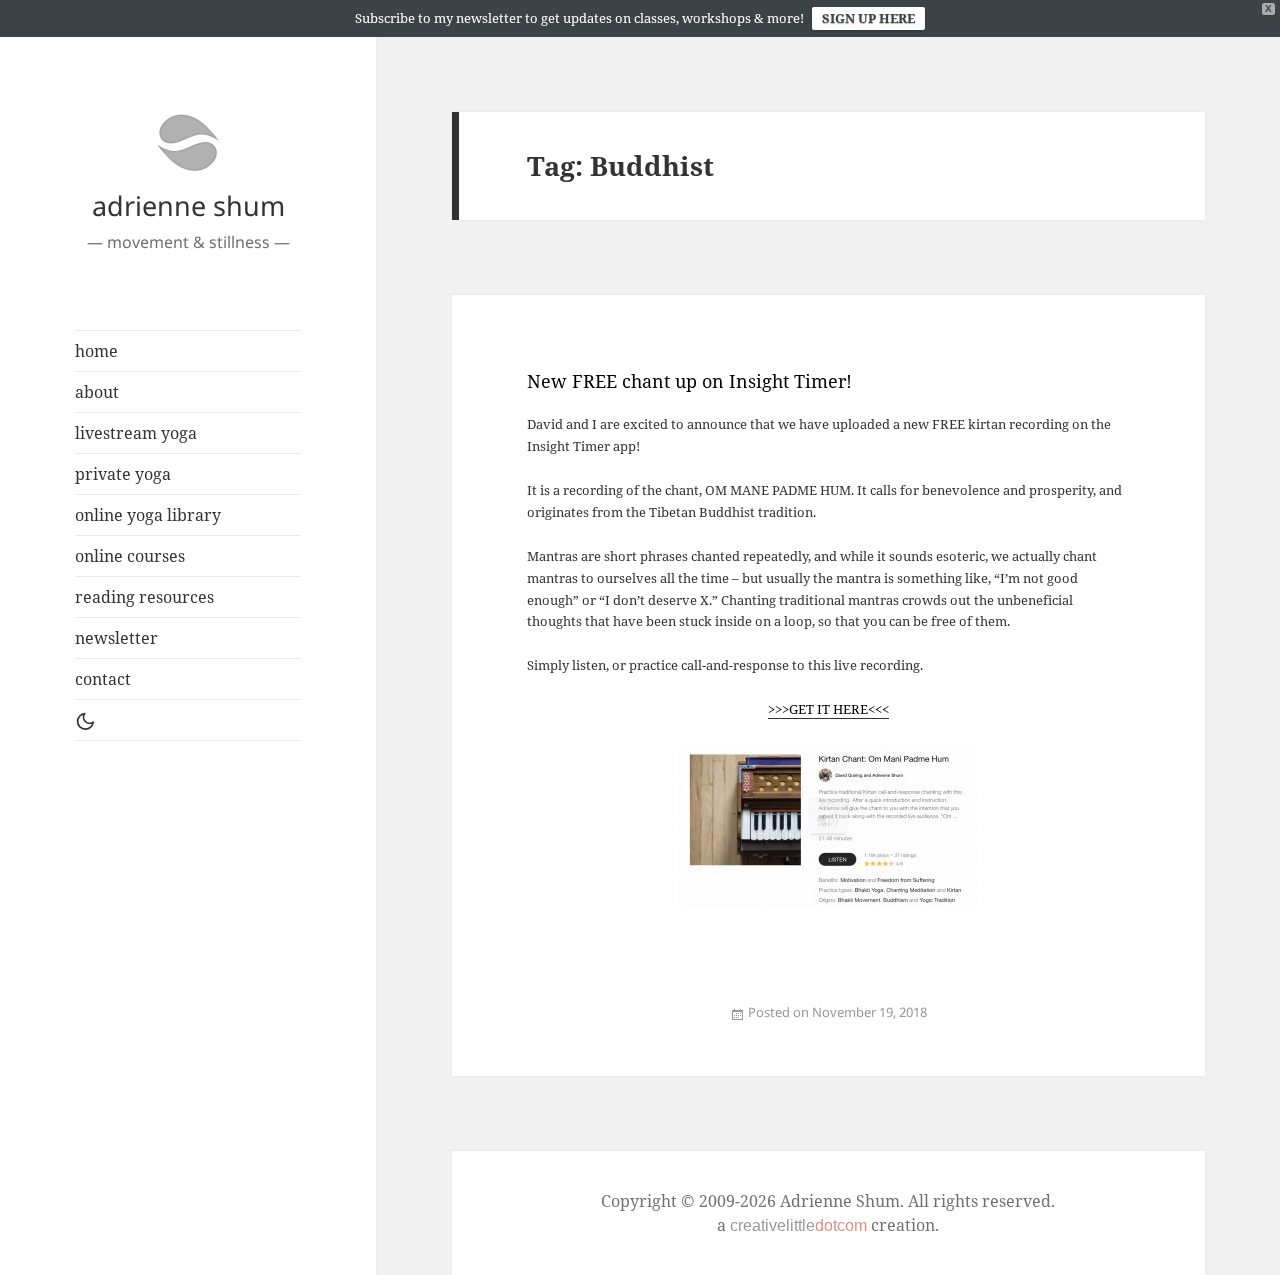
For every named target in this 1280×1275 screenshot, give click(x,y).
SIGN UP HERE (868, 18)
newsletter (116, 638)
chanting (598, 1023)
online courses (130, 556)
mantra (637, 1023)
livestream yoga (136, 433)
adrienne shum (188, 205)
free (606, 1023)
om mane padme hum (666, 1023)
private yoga (123, 474)
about (97, 392)
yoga (692, 1023)
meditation (558, 1023)
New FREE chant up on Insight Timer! (689, 381)
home (96, 351)
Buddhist (588, 1023)
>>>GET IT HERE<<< (828, 709)
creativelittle (798, 1225)
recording (683, 1023)
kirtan (548, 1023)
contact (103, 679)
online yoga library (148, 515)
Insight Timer (617, 1023)
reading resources (144, 597)
